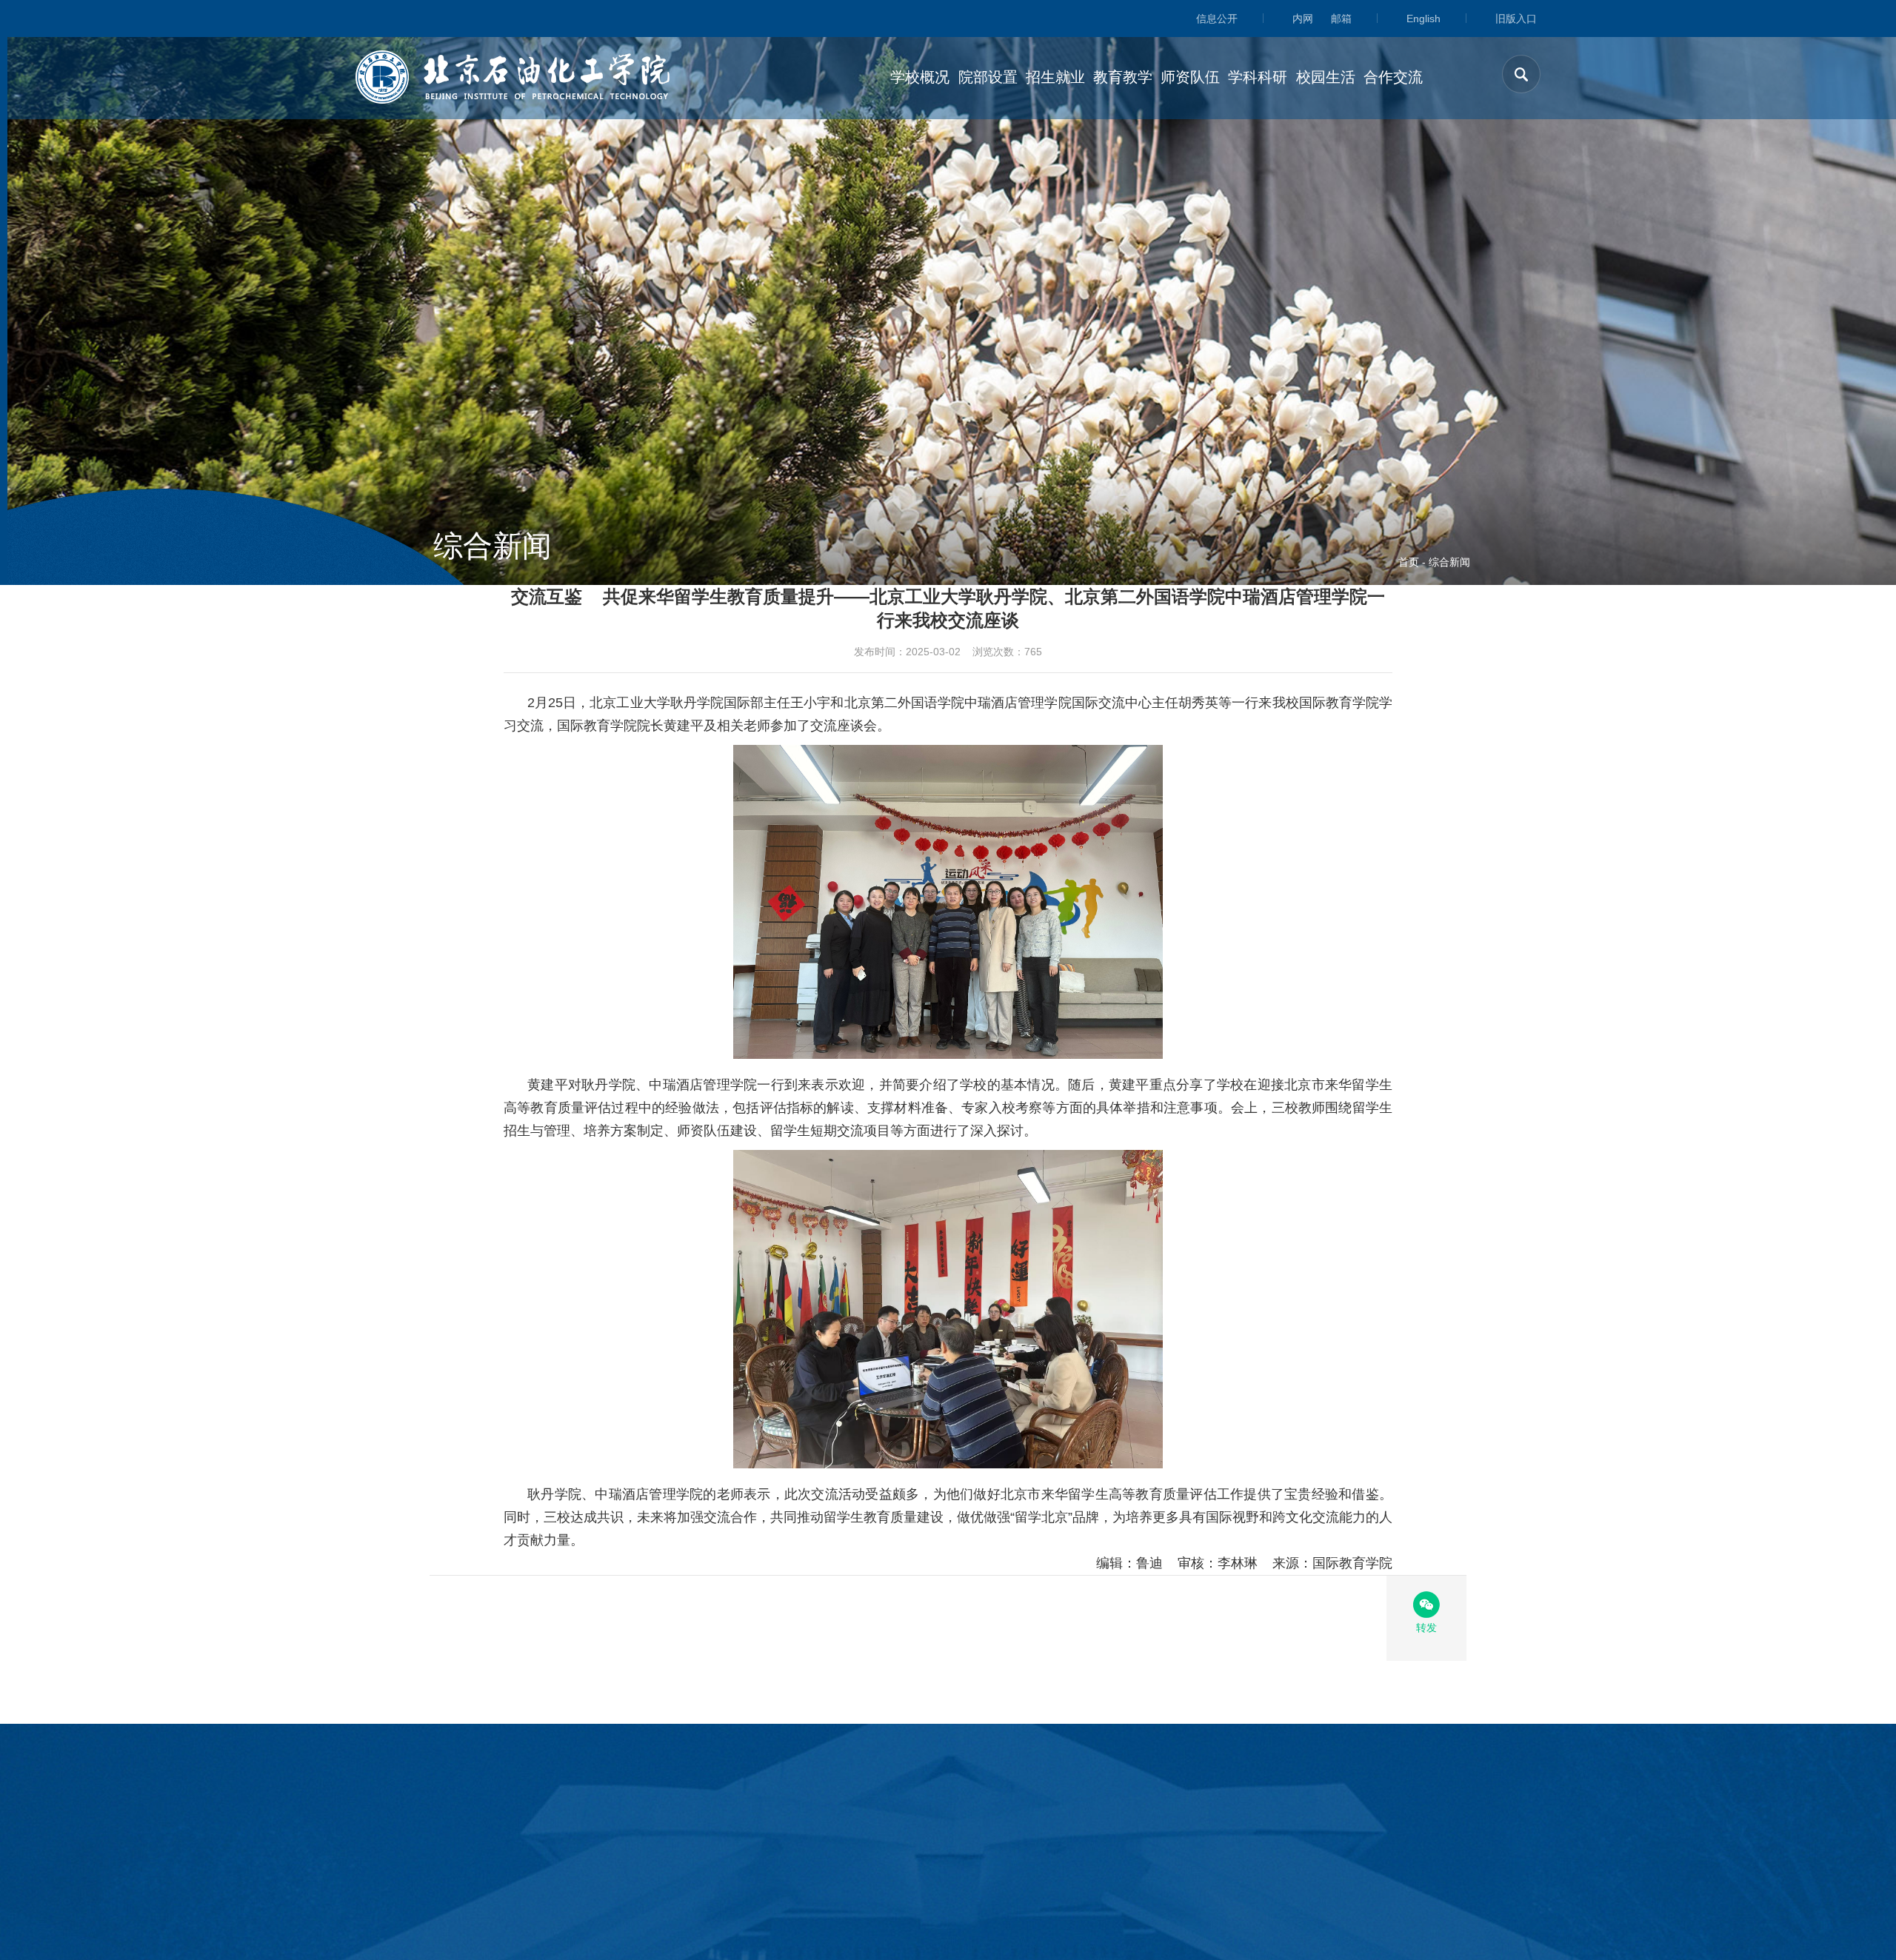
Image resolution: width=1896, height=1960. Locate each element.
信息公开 (1217, 19)
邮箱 (1341, 19)
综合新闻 (1449, 562)
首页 (1409, 562)
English (1423, 19)
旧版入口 (1516, 19)
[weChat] (1426, 1605)
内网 (1303, 19)
